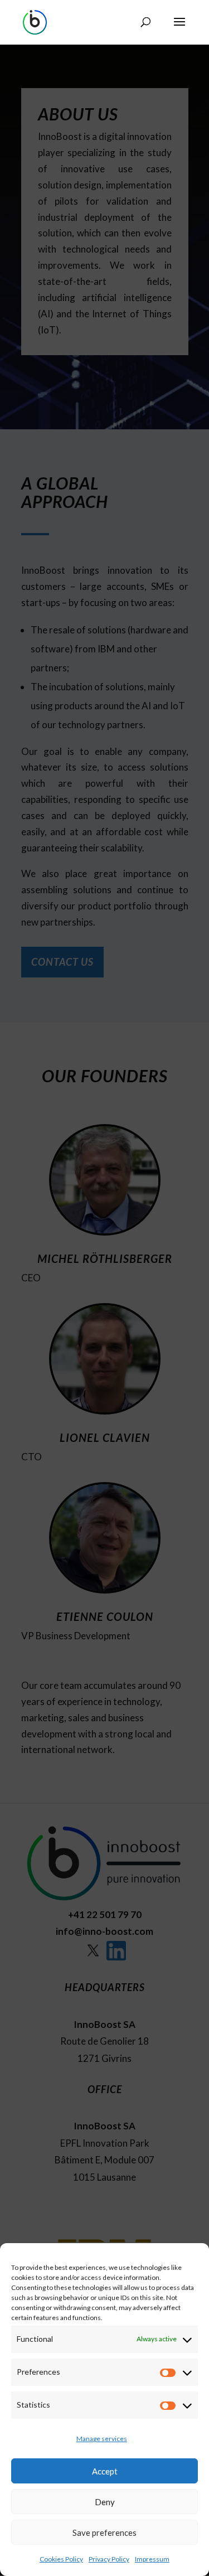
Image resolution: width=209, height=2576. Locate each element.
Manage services (102, 2439)
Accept (105, 2471)
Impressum (152, 2559)
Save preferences (104, 2533)
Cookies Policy (61, 2559)
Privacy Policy (109, 2559)
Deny (105, 2502)
